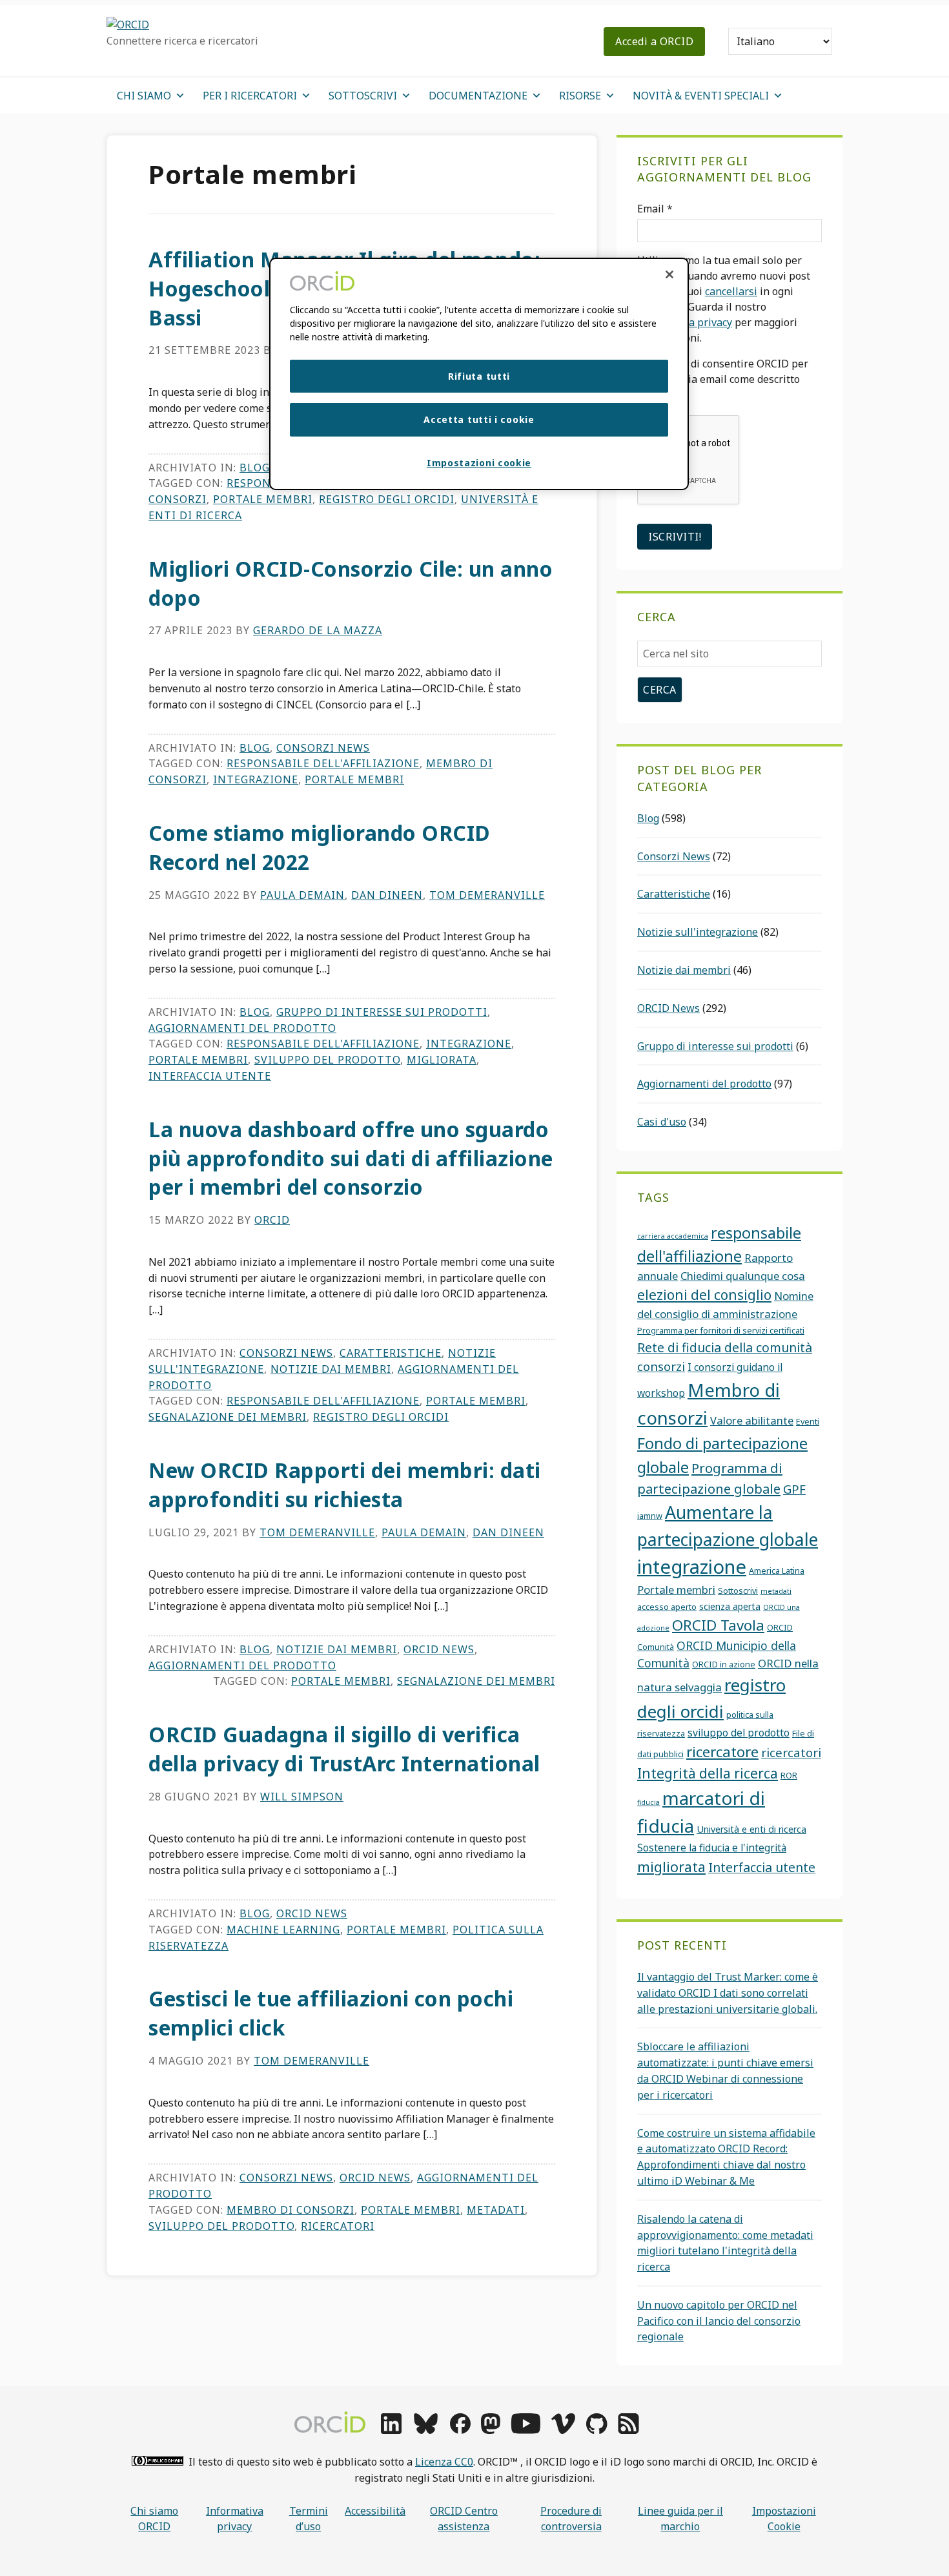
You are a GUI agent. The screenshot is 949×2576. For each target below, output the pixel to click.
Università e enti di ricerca (751, 1829)
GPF (794, 1489)
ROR (789, 1775)
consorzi (661, 1366)
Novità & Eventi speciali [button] (701, 96)
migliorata (442, 1060)
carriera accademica (673, 1236)
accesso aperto (667, 1607)
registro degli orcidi (387, 499)
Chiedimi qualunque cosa (743, 1276)
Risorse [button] (580, 96)
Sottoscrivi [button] (363, 96)
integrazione (256, 779)
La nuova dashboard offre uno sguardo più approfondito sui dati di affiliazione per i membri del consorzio (351, 1158)
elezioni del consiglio (704, 1295)
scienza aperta (730, 1606)
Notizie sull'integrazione (698, 932)
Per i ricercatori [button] (250, 96)
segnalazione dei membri (228, 1417)
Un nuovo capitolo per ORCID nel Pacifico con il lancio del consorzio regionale (719, 2321)
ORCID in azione (724, 1664)
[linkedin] (391, 2430)
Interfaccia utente (210, 1076)
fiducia (648, 1802)
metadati (496, 2210)
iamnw (650, 1516)
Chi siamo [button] (144, 96)
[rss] (628, 2430)
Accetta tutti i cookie (479, 419)
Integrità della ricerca (708, 1773)
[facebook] (460, 2430)
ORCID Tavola (718, 1625)
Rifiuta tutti (479, 376)
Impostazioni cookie (784, 2519)
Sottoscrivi (738, 1591)
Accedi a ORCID (654, 41)
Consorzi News (323, 748)
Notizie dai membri (331, 1369)
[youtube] (526, 2430)
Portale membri (263, 499)
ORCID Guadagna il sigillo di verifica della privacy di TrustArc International (344, 1749)
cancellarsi (731, 291)
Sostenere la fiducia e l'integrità (712, 1848)
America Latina (777, 1571)
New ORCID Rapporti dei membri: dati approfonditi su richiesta (345, 1485)
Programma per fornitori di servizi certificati (721, 1330)
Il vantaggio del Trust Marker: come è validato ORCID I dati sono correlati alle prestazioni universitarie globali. (728, 1993)
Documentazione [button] (478, 96)
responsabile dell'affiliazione (323, 763)
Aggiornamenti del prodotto (242, 1028)
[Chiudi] (669, 274)
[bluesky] (426, 2430)
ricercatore (722, 1752)
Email (655, 209)
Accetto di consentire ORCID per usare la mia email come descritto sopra (723, 379)
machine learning (283, 1930)
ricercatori (338, 2226)
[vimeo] (563, 2430)
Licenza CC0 (444, 2462)
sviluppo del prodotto (327, 1060)
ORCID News (439, 1649)
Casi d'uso (662, 1122)
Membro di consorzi (291, 2210)
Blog (255, 468)
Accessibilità (375, 2511)
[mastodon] (491, 2430)
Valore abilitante (752, 1420)
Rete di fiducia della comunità (725, 1347)
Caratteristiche (391, 1353)
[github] (597, 2430)
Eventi (808, 1421)
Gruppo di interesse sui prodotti (382, 1012)
